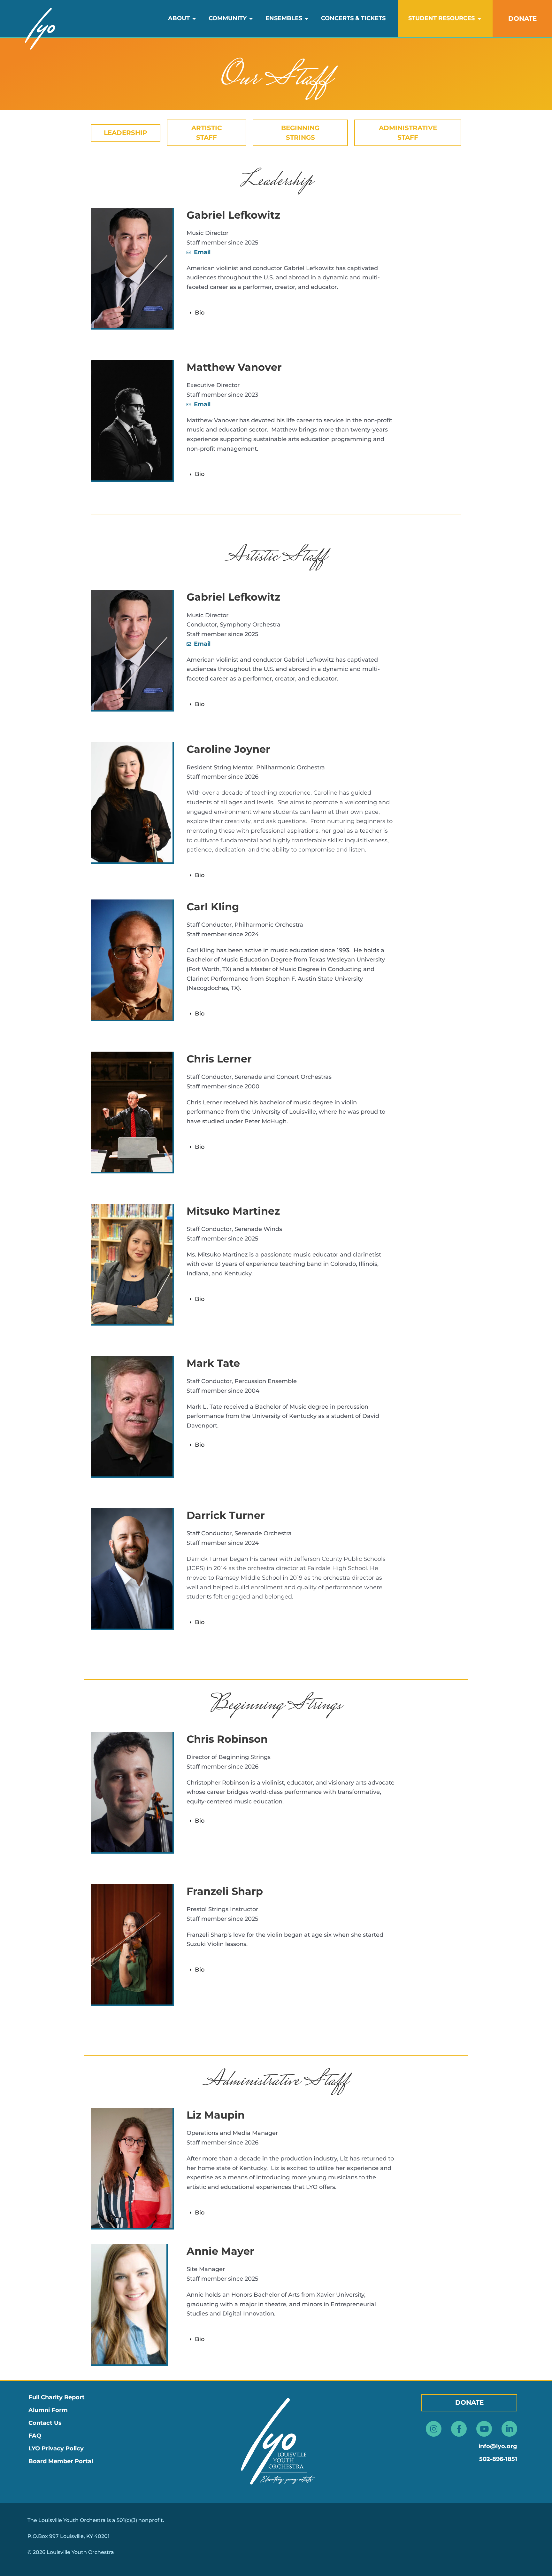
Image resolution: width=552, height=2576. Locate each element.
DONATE (522, 19)
